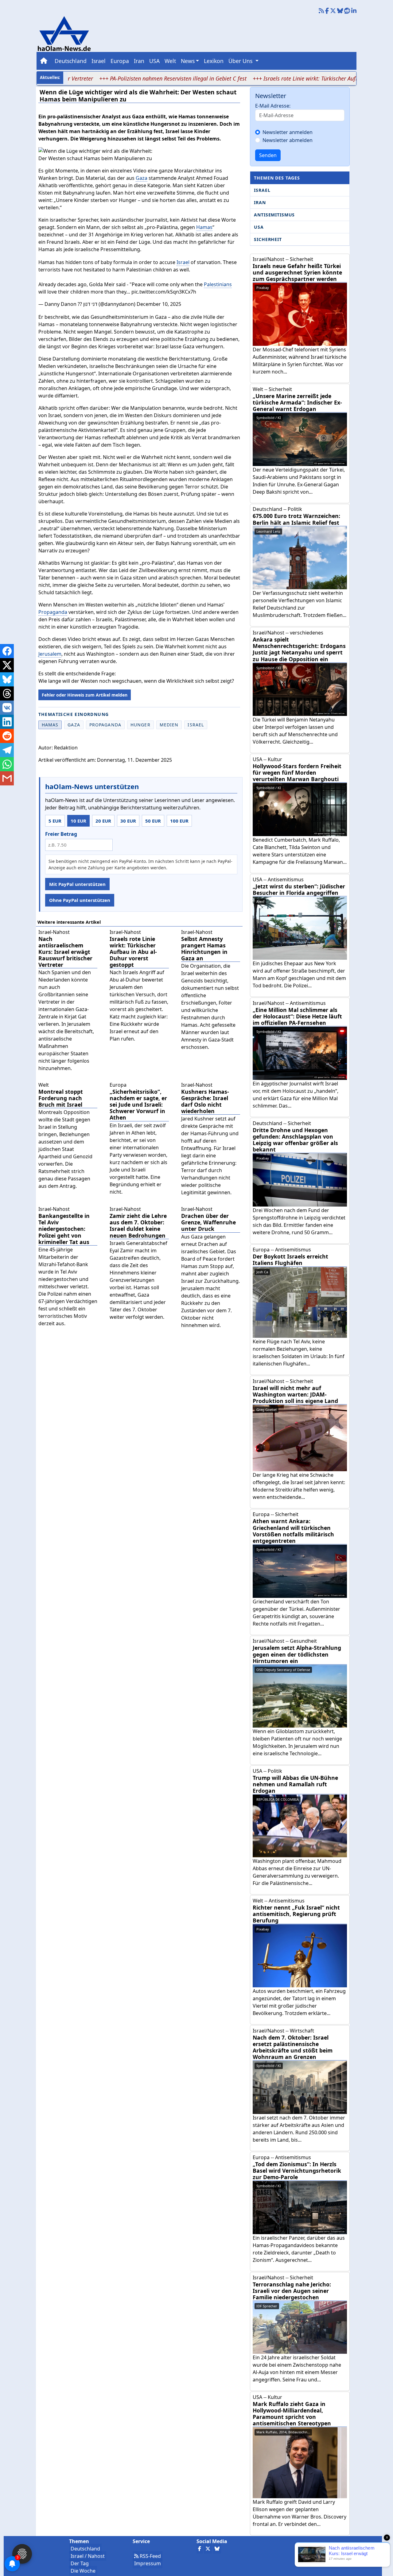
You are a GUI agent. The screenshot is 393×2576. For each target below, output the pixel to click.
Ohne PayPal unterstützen (80, 900)
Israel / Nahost (88, 2556)
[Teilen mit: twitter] (7, 665)
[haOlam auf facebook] (327, 11)
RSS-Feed (150, 2556)
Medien (169, 725)
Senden (268, 155)
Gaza (142, 178)
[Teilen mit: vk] (7, 708)
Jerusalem (50, 654)
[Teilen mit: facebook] (7, 651)
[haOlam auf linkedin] (354, 11)
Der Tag (80, 2563)
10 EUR (78, 821)
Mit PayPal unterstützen (77, 884)
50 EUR (153, 821)
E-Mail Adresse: (273, 106)
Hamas (204, 227)
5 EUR (55, 821)
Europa (120, 61)
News (188, 61)
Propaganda (53, 612)
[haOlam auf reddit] (347, 11)
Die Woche (83, 2571)
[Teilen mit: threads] (7, 693)
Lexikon (214, 61)
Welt (170, 61)
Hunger (140, 725)
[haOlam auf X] (333, 11)
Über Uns (241, 61)
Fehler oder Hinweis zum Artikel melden (85, 695)
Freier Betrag (61, 834)
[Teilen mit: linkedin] (7, 722)
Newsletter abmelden (288, 140)
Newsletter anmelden (288, 132)
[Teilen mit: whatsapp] (7, 764)
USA (154, 61)
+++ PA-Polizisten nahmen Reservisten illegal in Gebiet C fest (130, 78)
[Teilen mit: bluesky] (7, 679)
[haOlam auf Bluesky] (340, 11)
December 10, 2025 (159, 304)
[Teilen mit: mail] (7, 778)
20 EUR (103, 821)
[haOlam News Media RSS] (322, 11)
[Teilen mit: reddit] (7, 736)
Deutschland (71, 61)
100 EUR (179, 821)
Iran (139, 61)
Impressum (148, 2563)
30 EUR (128, 821)
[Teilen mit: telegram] (7, 750)
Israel (99, 61)
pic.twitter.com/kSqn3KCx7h (164, 292)
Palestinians (218, 284)
